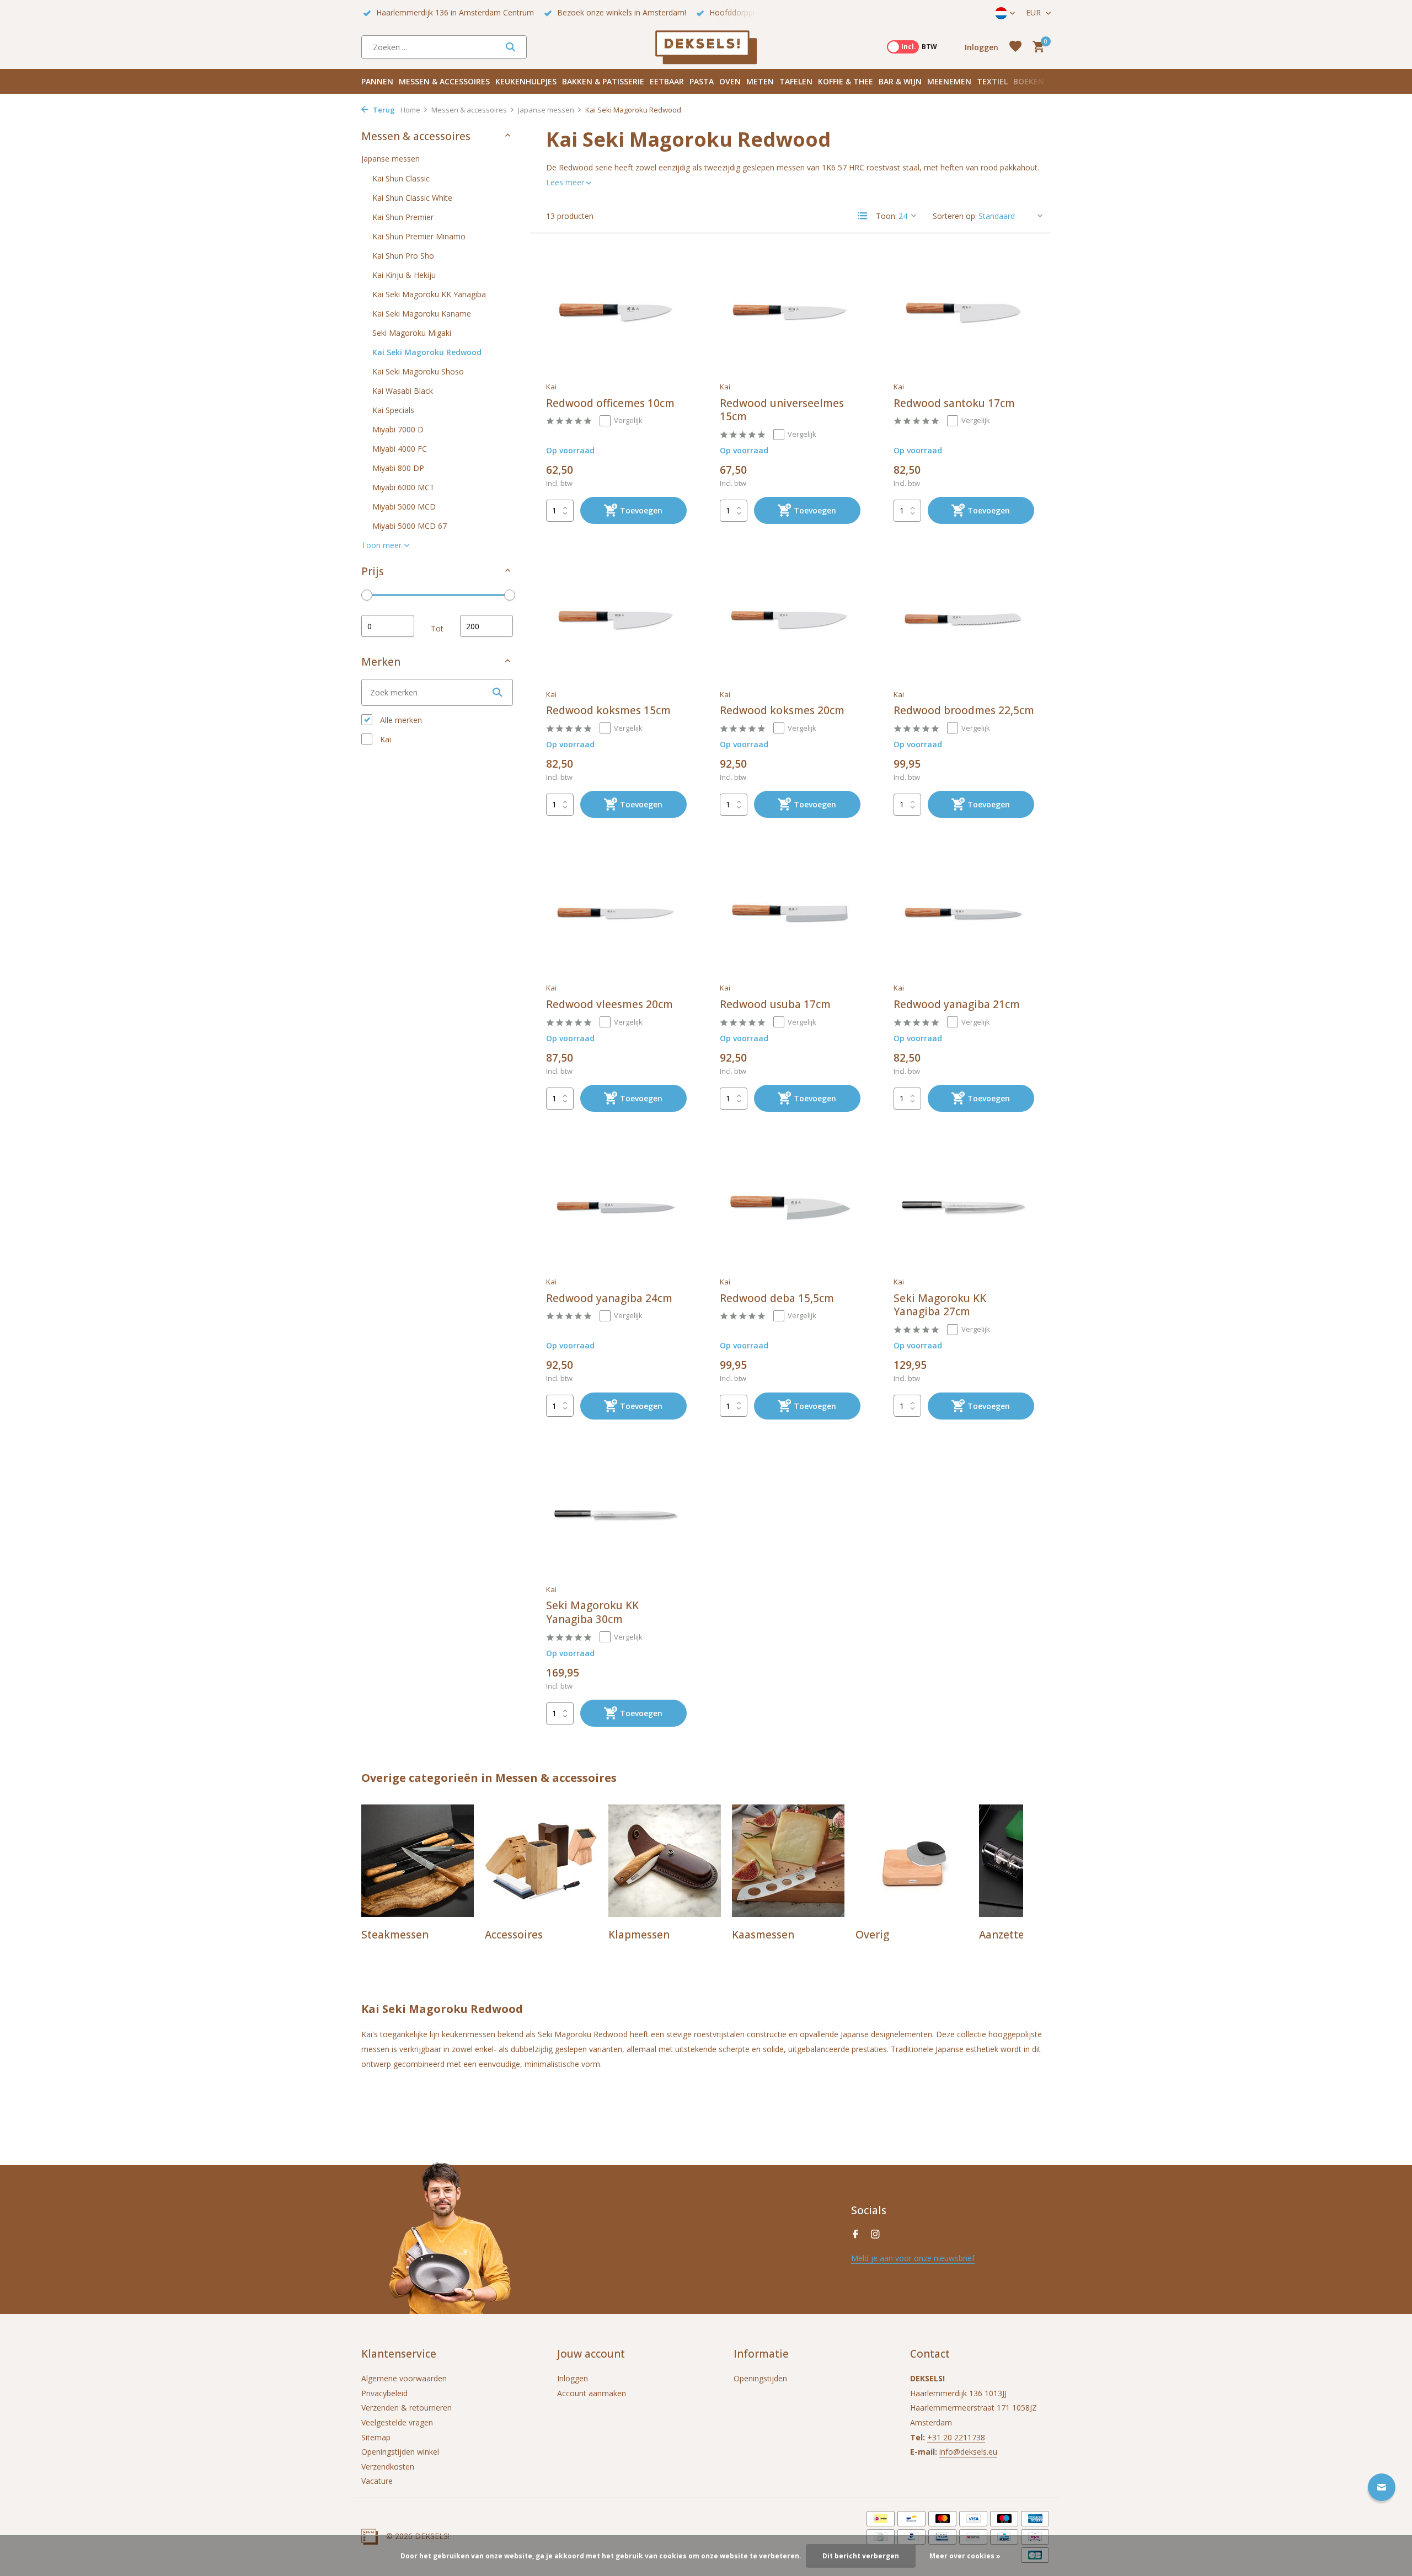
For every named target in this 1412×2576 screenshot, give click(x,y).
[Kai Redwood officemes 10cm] (616, 313)
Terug (383, 110)
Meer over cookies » (965, 2556)
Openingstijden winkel (400, 2452)
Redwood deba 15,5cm (777, 1298)
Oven (730, 81)
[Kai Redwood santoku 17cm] (964, 313)
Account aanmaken (592, 2393)
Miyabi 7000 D (398, 429)
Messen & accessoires (444, 81)
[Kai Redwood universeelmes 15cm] (790, 313)
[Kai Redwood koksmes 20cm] (790, 620)
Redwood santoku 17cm (954, 403)
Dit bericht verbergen (861, 2556)
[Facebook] (855, 2235)
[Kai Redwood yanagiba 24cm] (616, 1208)
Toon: (886, 216)
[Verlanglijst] (1015, 47)
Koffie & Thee (846, 81)
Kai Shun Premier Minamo (419, 236)
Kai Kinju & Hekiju (404, 275)
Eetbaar (667, 81)
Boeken (1029, 81)
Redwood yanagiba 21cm (957, 1005)
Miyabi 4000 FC (400, 449)
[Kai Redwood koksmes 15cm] (616, 620)
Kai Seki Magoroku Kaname (422, 314)
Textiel (992, 81)
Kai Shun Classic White (412, 198)
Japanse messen (546, 110)
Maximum (486, 626)
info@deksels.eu (968, 2452)
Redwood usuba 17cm (775, 1005)
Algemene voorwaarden (404, 2378)
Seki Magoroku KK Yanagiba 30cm (592, 1612)
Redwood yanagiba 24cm (609, 1298)
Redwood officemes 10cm (610, 403)
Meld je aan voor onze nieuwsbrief (913, 2258)
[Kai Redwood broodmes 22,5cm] (964, 620)
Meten (760, 81)
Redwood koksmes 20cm (782, 711)
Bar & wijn (900, 81)
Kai (384, 739)
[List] (863, 216)
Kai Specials (393, 410)
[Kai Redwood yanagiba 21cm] (964, 914)
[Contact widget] (1382, 2487)
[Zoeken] (510, 47)
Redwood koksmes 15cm (608, 711)
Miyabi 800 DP (398, 468)
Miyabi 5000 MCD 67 (410, 526)
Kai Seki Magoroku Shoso (418, 371)
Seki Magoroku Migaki (412, 333)
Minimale (388, 626)
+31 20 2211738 (956, 2437)
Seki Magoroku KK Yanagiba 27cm (940, 1305)
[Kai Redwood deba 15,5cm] (790, 1208)
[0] (1036, 47)
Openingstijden (760, 2378)
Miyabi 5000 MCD (404, 507)
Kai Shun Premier (403, 217)
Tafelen (796, 81)
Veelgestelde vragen (397, 2422)
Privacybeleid (384, 2393)
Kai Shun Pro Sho (403, 256)
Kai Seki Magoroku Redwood (427, 352)
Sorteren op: (955, 216)
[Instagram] (875, 2235)
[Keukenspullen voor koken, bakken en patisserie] (706, 47)
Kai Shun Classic (401, 178)
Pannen (377, 81)
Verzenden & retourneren (407, 2408)
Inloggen (573, 2378)
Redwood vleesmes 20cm (609, 1005)
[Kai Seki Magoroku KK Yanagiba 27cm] (964, 1208)
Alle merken (400, 720)
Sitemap (376, 2437)
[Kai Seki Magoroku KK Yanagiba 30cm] (616, 1515)
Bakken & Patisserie (603, 81)
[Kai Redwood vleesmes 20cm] (616, 914)
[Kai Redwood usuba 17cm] (790, 914)
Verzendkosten (388, 2467)
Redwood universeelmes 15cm (782, 410)
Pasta (702, 81)
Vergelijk (628, 420)
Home (410, 110)
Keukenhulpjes (526, 81)
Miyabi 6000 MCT (403, 487)
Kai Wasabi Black (403, 391)
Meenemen (949, 81)
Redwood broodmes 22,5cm (964, 711)
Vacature (377, 2481)
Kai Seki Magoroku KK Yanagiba (429, 294)
